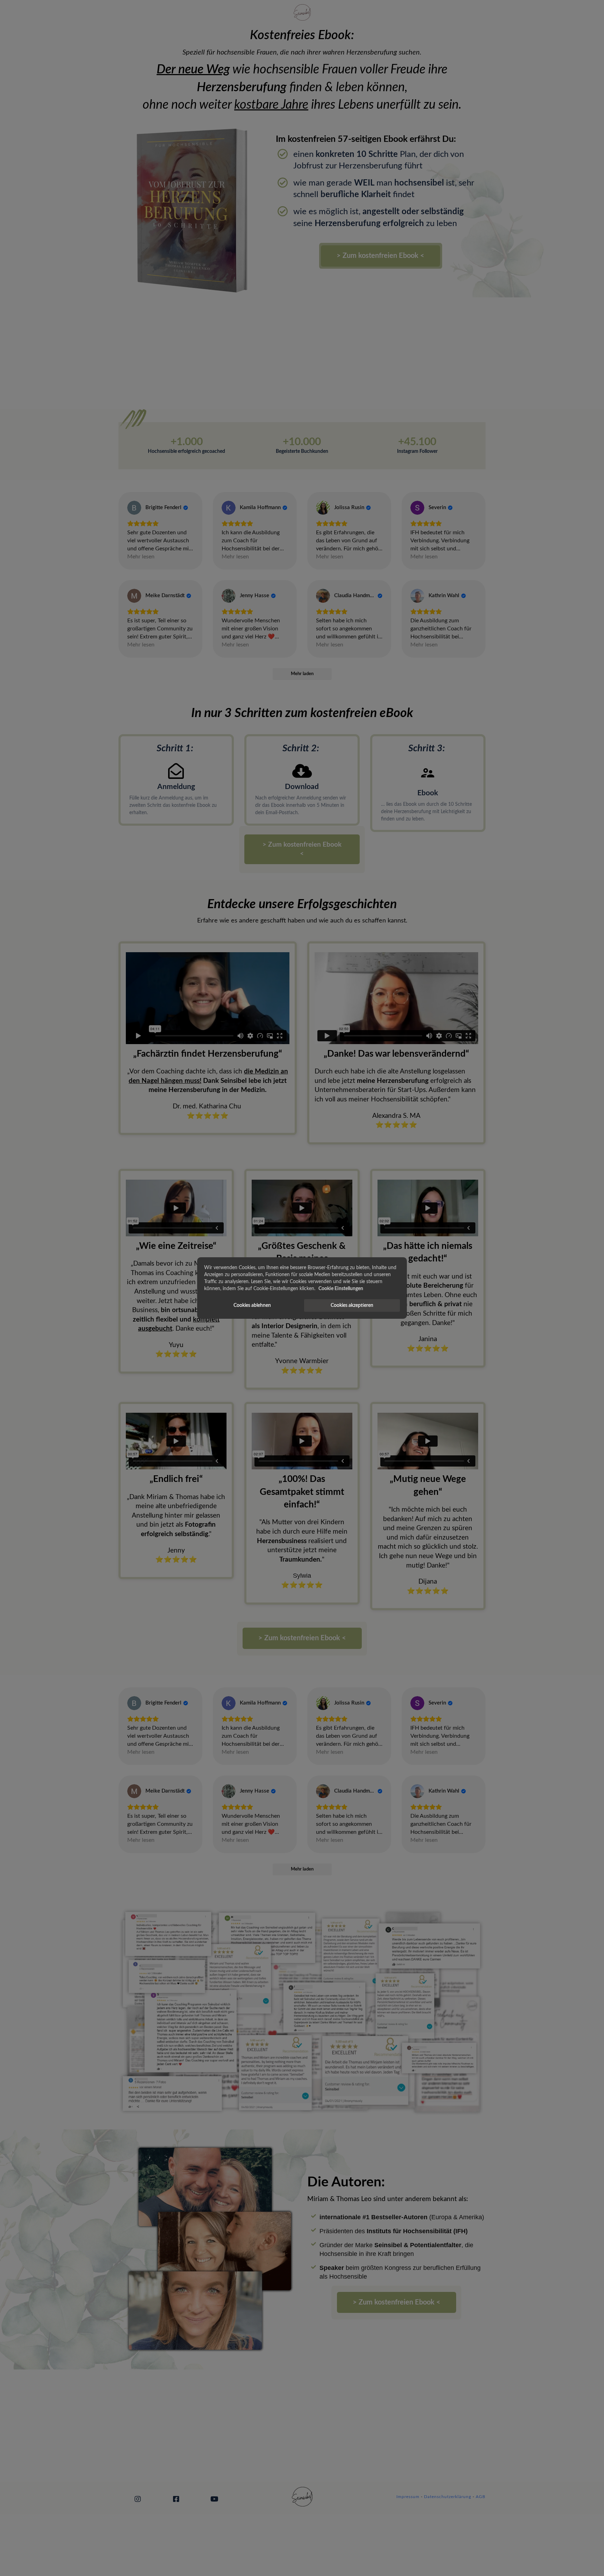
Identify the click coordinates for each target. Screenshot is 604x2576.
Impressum (408, 2497)
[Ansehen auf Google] (134, 508)
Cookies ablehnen (252, 1305)
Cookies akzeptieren (352, 1305)
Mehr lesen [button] (141, 557)
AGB (481, 2497)
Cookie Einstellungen (341, 1289)
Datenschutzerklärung (448, 2497)
